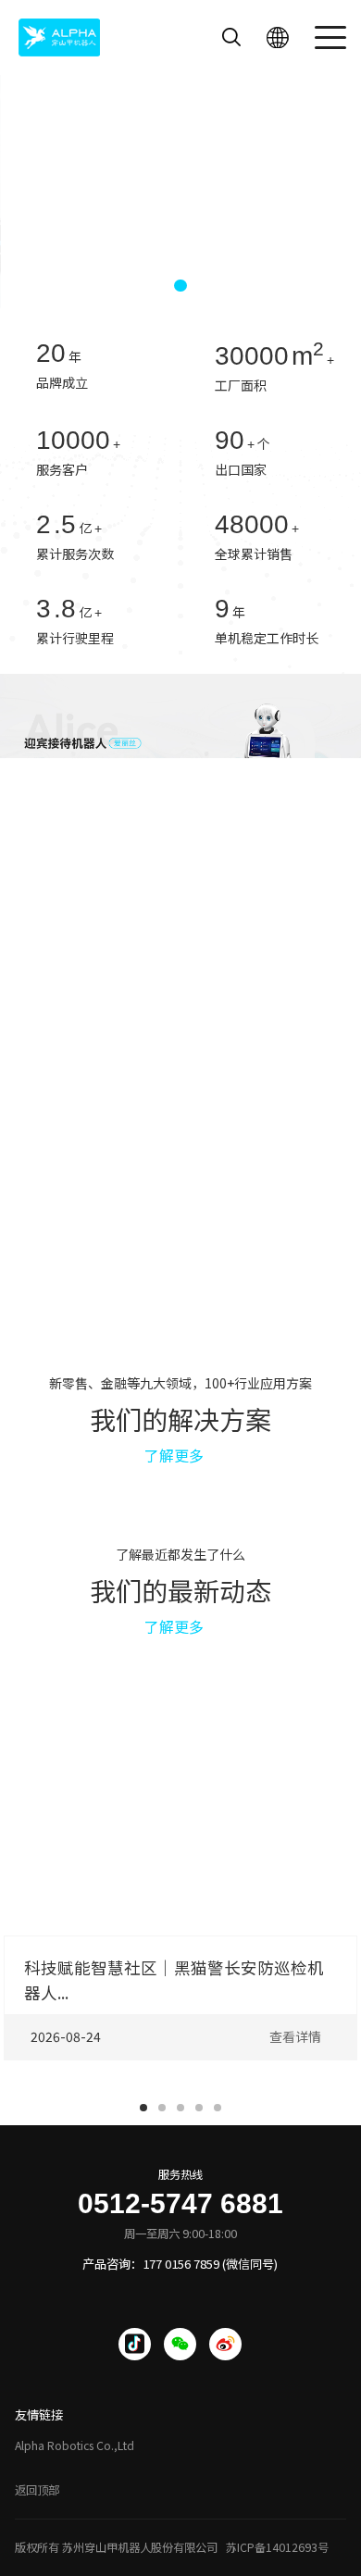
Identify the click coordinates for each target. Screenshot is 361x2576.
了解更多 (174, 1456)
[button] (149, 286)
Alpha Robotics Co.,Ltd (75, 2445)
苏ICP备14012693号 (277, 2547)
